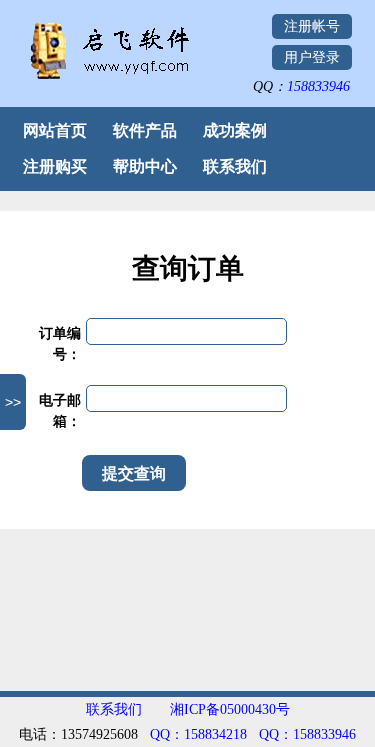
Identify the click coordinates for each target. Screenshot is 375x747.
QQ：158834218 (198, 734)
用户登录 (312, 57)
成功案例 (235, 130)
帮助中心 (145, 166)
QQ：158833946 (307, 734)
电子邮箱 (60, 411)
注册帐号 (312, 26)
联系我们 (235, 166)
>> (13, 402)
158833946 (318, 86)
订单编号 (60, 344)
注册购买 (55, 166)
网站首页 (55, 130)
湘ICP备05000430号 (230, 709)
